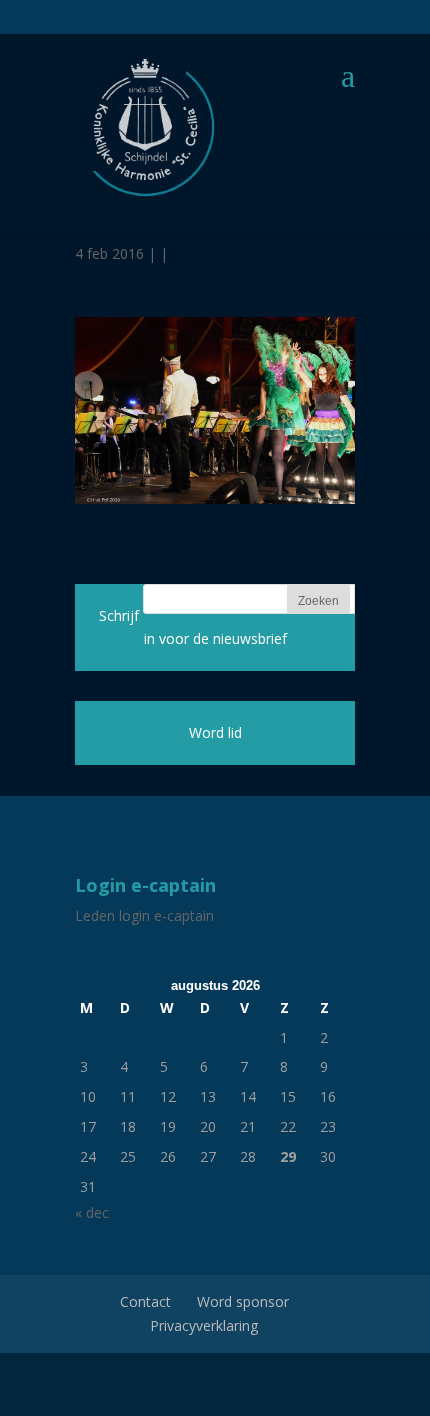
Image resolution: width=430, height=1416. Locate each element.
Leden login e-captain (144, 915)
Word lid (215, 732)
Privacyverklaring (204, 1325)
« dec (92, 1212)
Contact (145, 1301)
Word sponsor (243, 1301)
